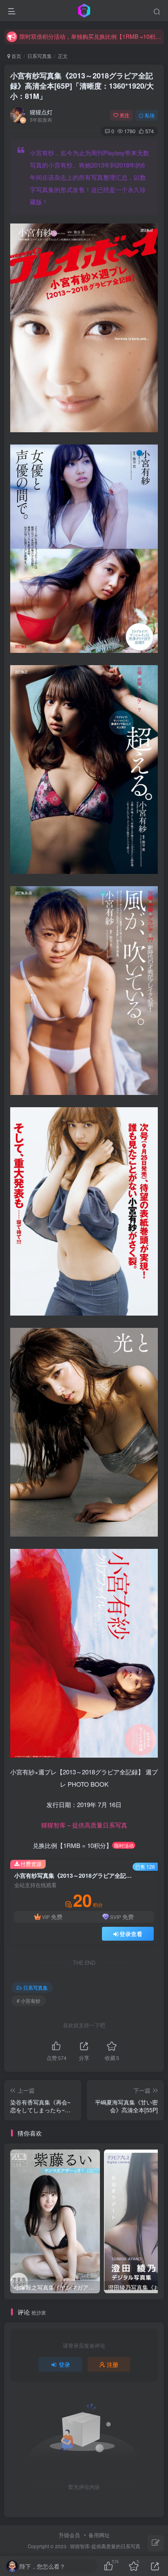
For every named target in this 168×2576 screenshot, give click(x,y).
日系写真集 (40, 56)
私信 (150, 115)
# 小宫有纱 (29, 2001)
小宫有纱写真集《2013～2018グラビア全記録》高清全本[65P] (82, 86)
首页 (16, 56)
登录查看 (131, 1934)
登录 (64, 2364)
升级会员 (69, 2535)
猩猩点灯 (41, 112)
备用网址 (99, 2535)
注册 (113, 2364)
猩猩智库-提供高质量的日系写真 (105, 2546)
